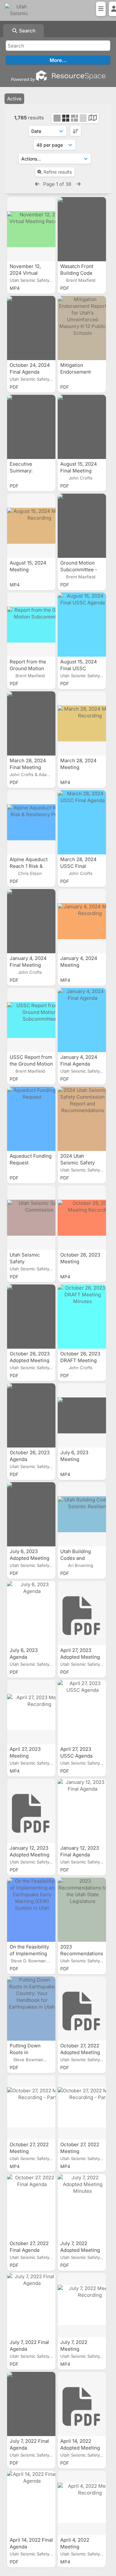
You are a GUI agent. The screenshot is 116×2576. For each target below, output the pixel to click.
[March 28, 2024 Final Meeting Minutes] (31, 723)
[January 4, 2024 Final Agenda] (82, 1020)
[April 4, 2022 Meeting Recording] (82, 2503)
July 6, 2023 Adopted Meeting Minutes (29, 1558)
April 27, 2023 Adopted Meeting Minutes (80, 1657)
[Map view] (93, 119)
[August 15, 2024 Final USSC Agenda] (82, 625)
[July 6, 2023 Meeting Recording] (82, 1415)
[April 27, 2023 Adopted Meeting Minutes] (82, 1613)
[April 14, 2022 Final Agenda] (31, 2503)
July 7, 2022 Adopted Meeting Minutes (80, 2250)
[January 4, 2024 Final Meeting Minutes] (31, 921)
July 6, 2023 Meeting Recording (74, 1459)
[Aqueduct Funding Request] (31, 1119)
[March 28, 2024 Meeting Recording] (82, 723)
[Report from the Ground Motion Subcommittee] (31, 625)
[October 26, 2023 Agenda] (31, 1415)
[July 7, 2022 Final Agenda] (31, 2305)
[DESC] (76, 131)
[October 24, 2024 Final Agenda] (31, 328)
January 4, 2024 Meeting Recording (79, 965)
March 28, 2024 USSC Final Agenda (78, 866)
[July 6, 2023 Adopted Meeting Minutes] (31, 1514)
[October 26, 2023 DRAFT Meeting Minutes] (82, 1317)
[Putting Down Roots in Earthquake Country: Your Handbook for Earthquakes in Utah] (31, 2009)
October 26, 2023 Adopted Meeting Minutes (30, 1360)
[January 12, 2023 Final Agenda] (82, 1811)
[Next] (78, 184)
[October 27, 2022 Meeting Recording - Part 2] (31, 2107)
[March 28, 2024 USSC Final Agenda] (82, 822)
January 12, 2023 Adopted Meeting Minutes (29, 1855)
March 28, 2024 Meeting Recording (78, 767)
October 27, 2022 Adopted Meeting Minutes (80, 2052)
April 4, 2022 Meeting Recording (75, 2547)
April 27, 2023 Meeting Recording (25, 1756)
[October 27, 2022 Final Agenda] (31, 2206)
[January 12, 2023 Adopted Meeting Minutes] (31, 1811)
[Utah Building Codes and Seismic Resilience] (82, 1514)
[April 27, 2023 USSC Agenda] (82, 1712)
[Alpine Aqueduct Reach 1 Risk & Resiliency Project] (31, 822)
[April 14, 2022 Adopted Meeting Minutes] (82, 2404)
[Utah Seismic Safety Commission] (31, 1218)
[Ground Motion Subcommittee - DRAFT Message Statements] (82, 526)
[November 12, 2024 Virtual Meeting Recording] (31, 229)
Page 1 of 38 (58, 184)
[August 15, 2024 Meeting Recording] (31, 526)
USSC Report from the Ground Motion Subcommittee (31, 1064)
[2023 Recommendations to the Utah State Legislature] (82, 1910)
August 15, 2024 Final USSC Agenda (79, 668)
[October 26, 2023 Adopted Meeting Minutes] (31, 1317)
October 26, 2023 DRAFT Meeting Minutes (80, 1360)
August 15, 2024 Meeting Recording (28, 570)
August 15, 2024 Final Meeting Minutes (79, 471)
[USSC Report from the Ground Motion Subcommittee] (31, 1020)
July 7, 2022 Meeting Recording (74, 2349)
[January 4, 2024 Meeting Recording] (82, 921)
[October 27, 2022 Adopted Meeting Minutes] (82, 2009)
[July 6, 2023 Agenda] (31, 1613)
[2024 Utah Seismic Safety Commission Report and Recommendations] (82, 1119)
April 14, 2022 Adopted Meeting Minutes (80, 2448)
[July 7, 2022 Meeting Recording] (82, 2305)
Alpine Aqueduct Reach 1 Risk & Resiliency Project (31, 866)
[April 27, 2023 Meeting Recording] (31, 1712)
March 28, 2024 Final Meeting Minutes (28, 767)
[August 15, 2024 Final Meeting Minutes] (82, 427)
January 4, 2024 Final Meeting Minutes (28, 965)
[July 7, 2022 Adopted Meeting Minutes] (82, 2206)
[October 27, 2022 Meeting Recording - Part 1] (82, 2107)
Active (14, 99)
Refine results (58, 172)
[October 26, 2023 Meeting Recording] (82, 1218)
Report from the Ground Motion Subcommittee (28, 668)
